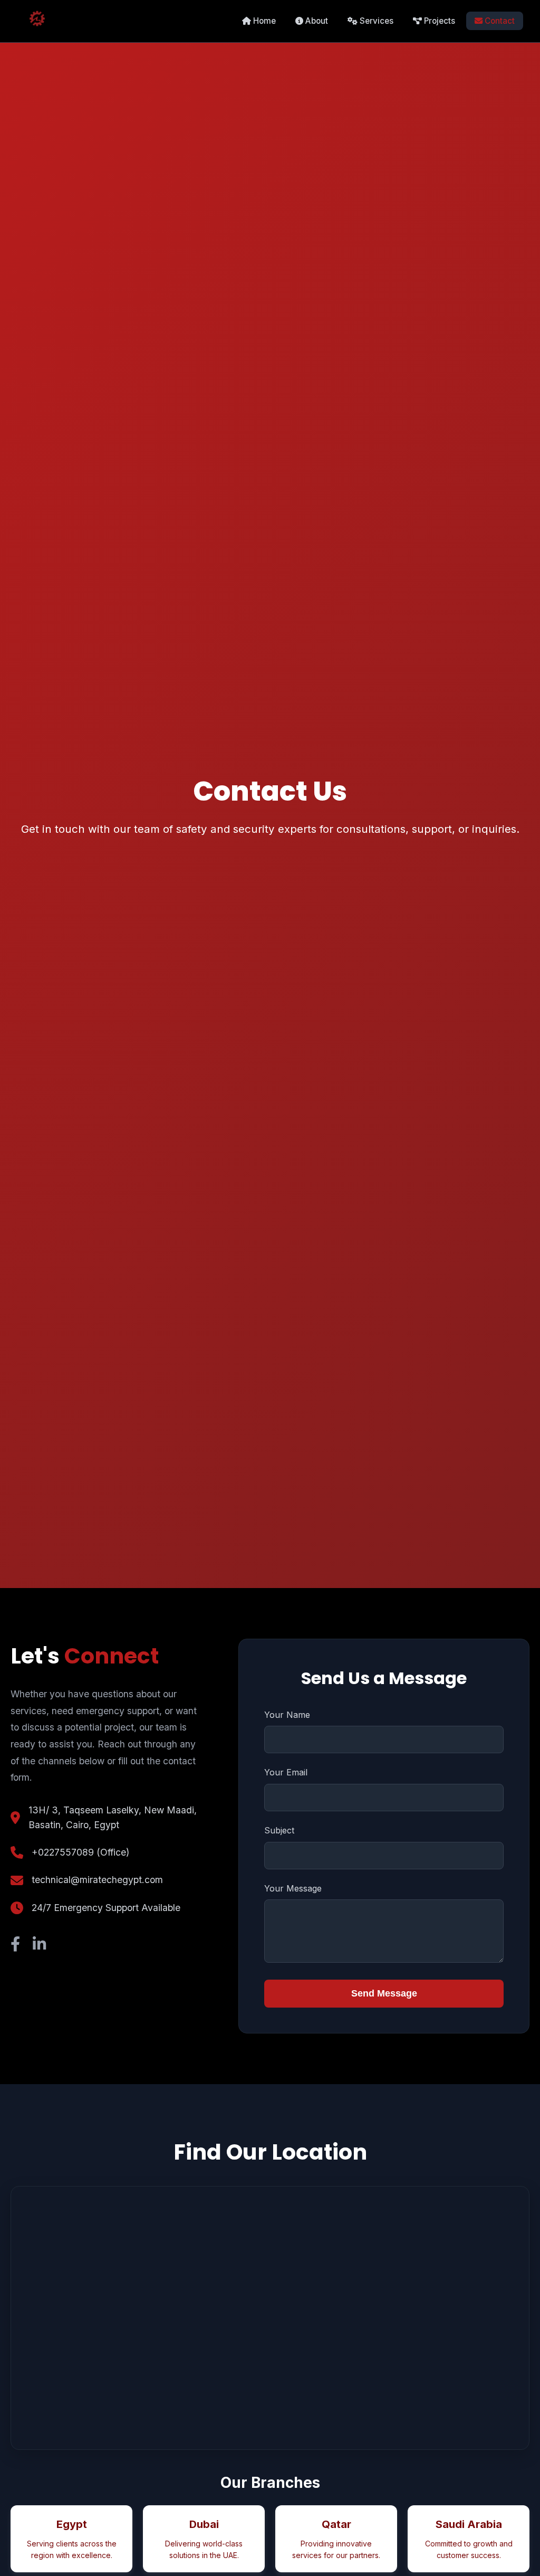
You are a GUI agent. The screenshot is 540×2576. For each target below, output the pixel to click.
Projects (438, 21)
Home (263, 21)
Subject (279, 1830)
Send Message (384, 1993)
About (316, 21)
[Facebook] (15, 1944)
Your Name (287, 1715)
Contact (499, 21)
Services (375, 21)
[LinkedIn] (39, 1944)
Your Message (293, 1888)
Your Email (286, 1772)
